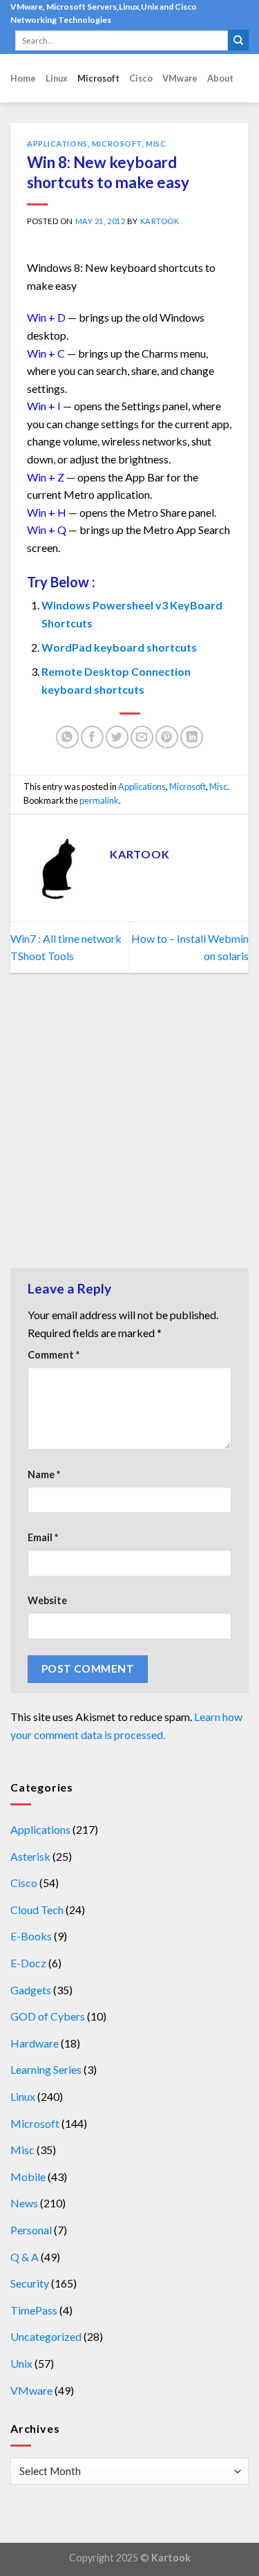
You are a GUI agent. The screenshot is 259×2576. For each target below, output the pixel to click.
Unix (21, 2363)
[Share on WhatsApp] (67, 737)
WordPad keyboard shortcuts (119, 647)
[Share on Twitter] (117, 737)
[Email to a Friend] (142, 737)
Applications (57, 144)
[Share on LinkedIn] (192, 737)
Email (43, 1537)
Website (47, 1600)
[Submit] (238, 40)
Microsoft (98, 78)
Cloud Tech (37, 1910)
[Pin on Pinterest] (167, 737)
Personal (31, 2230)
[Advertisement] (129, 1124)
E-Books (31, 1936)
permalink (99, 800)
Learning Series (46, 2069)
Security (30, 2283)
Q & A (25, 2257)
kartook (160, 221)
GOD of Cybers (48, 2016)
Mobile (28, 2177)
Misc (156, 144)
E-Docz (28, 1963)
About (220, 78)
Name (44, 1474)
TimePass (34, 2310)
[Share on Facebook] (92, 737)
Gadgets (31, 1990)
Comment (54, 1355)
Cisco (141, 78)
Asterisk (30, 1856)
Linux (57, 78)
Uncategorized (46, 2336)
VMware (180, 78)
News (24, 2203)
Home (23, 78)
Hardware (35, 2043)
